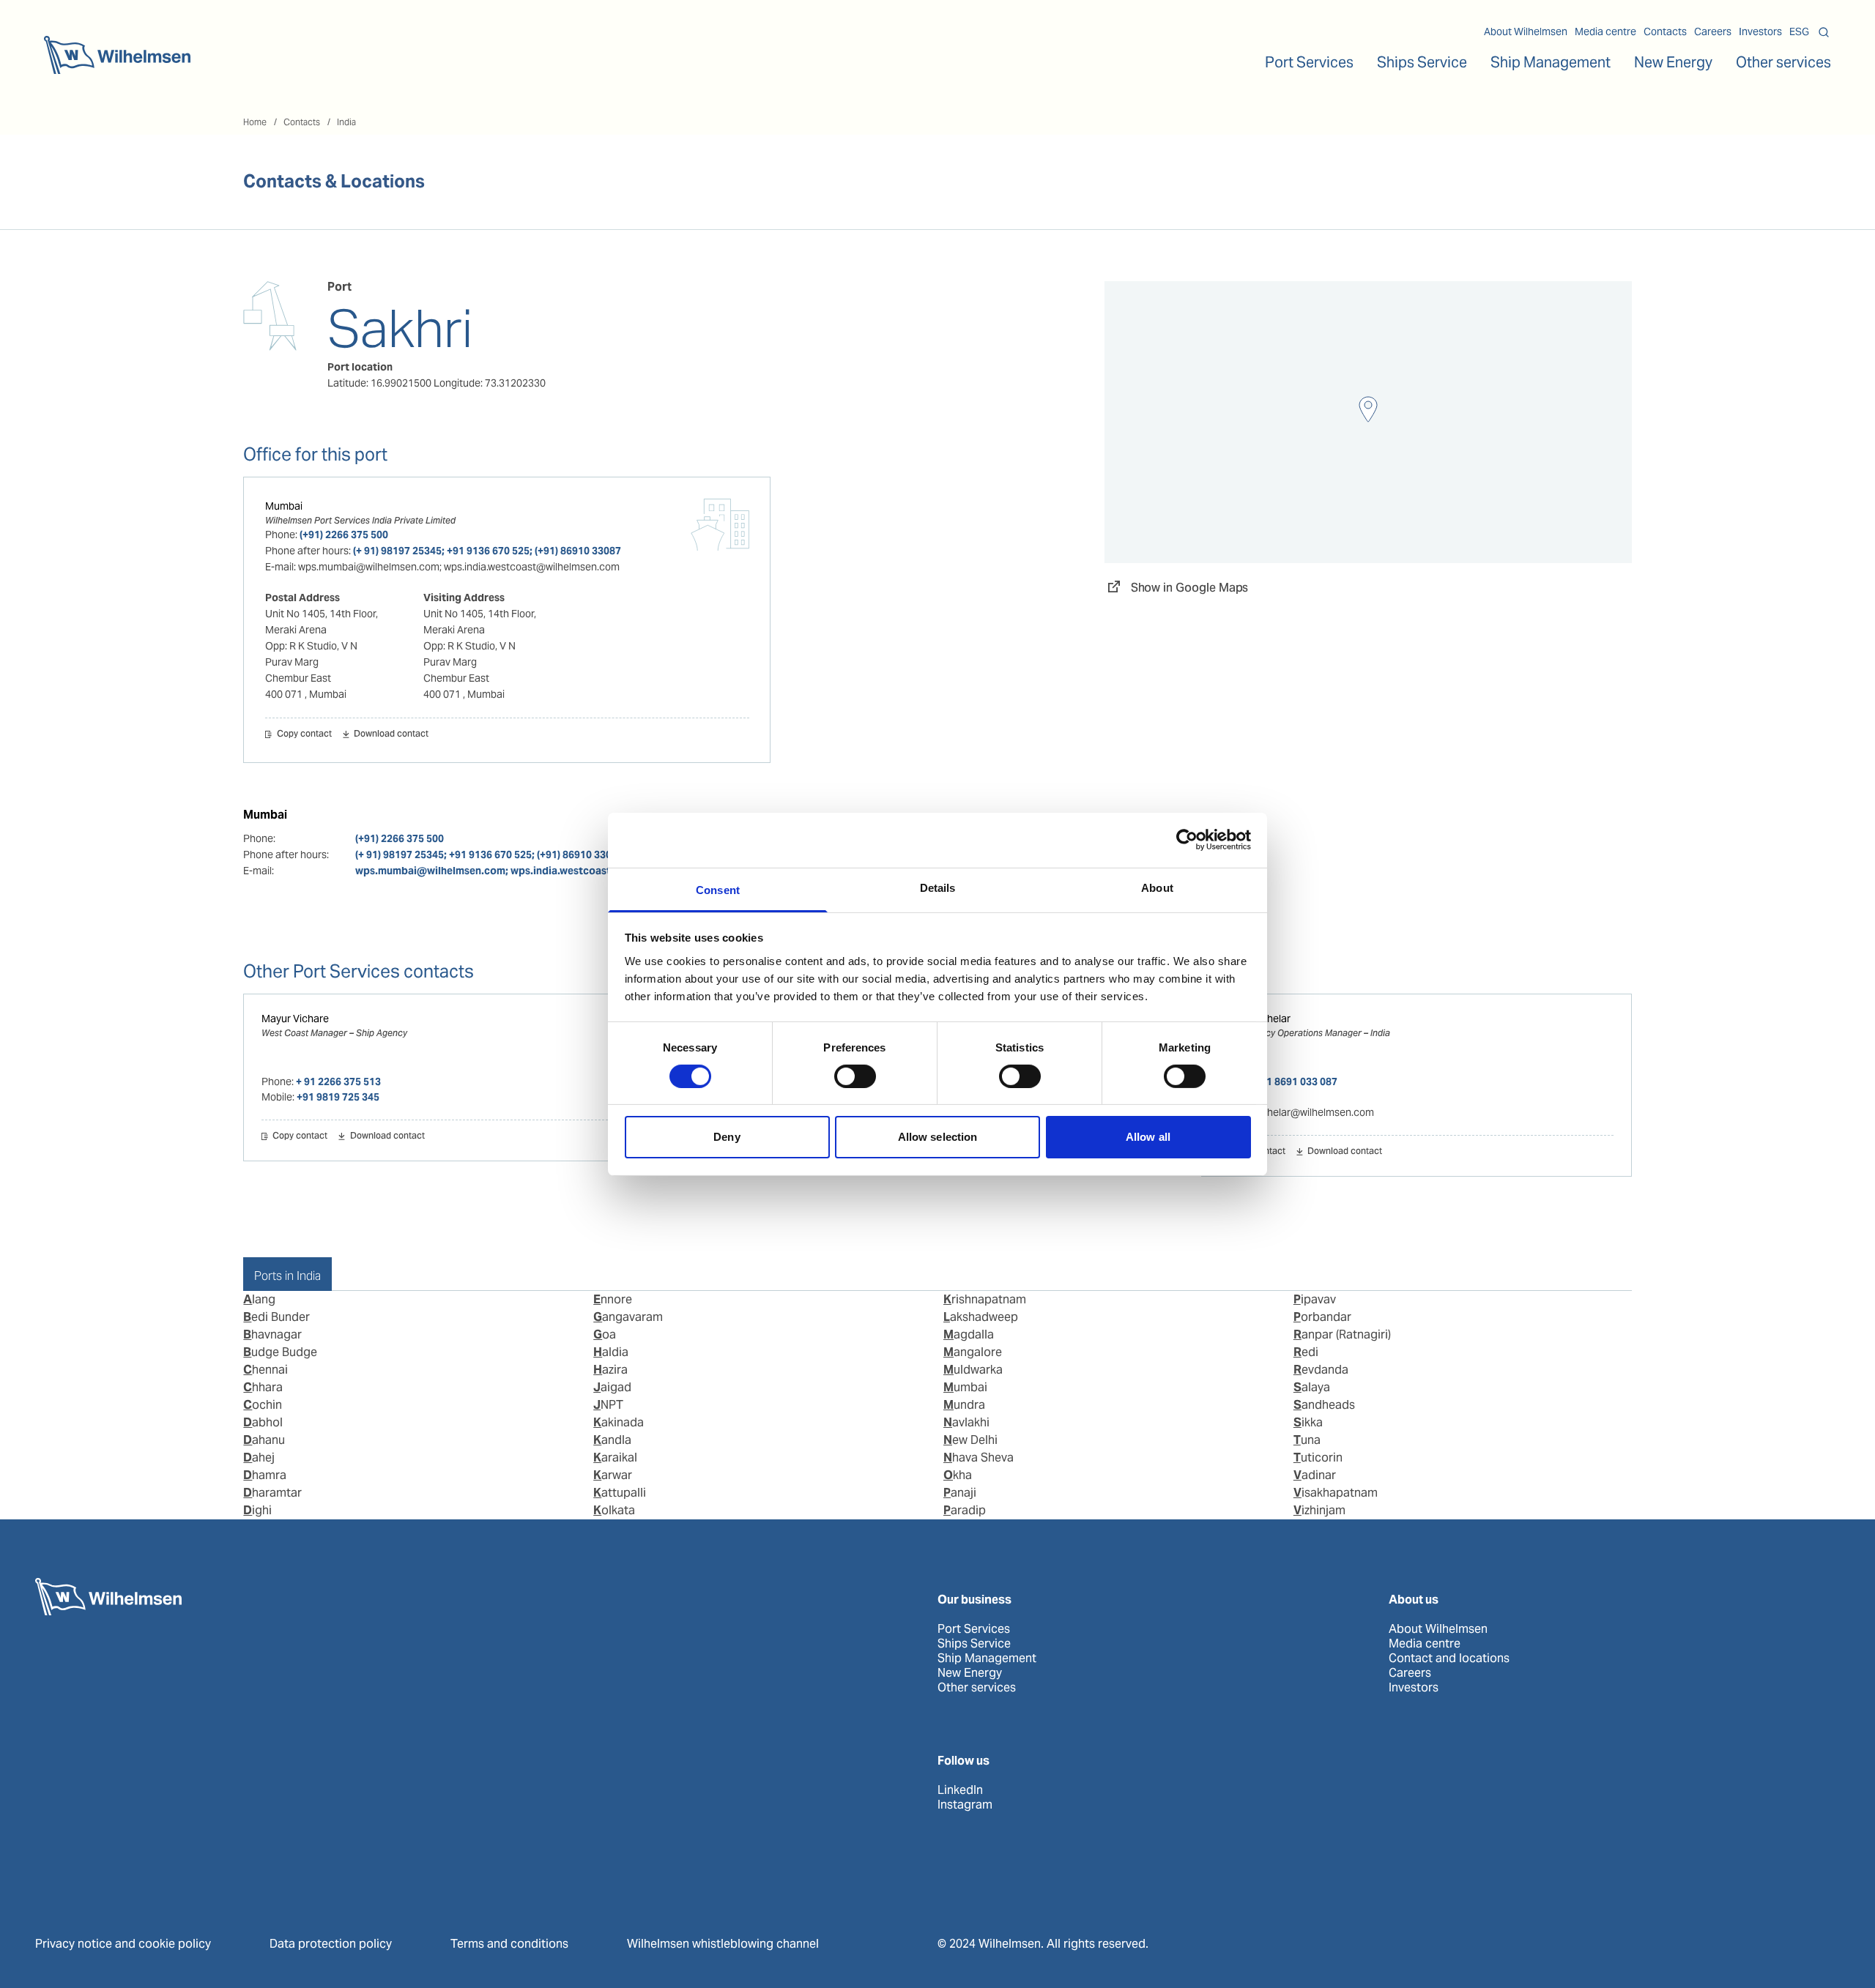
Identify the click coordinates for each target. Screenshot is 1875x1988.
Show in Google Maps (1190, 588)
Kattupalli (620, 1493)
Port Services (974, 1629)
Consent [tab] (718, 889)
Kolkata (614, 1510)
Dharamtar (272, 1493)
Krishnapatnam (985, 1299)
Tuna (1307, 1440)
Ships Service (974, 1644)
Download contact (391, 734)
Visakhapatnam (1336, 1493)
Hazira (610, 1370)
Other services (977, 1688)
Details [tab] (938, 887)
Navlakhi (966, 1422)
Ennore (613, 1299)
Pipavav (1315, 1299)
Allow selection (938, 1137)
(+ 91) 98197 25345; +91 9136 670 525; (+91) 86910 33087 (487, 551)
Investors (1760, 31)
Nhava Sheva (979, 1458)
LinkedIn (960, 1790)
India (346, 122)
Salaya (1312, 1387)
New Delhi (970, 1440)
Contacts (1665, 31)
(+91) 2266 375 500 (344, 535)
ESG (1799, 31)
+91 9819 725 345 (338, 1097)
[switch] (855, 1076)
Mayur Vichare (295, 1019)
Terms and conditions (509, 1944)
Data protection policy (331, 1944)
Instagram (965, 1805)
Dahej (259, 1458)
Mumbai (284, 506)
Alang (259, 1299)
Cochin (263, 1405)
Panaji (960, 1493)
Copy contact (304, 734)
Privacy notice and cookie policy (123, 1944)
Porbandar (1322, 1317)
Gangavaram (628, 1317)
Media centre (1605, 31)
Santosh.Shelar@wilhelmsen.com (1297, 1112)
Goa (605, 1334)
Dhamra (265, 1475)
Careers (1713, 31)
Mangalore (973, 1352)
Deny (727, 1137)
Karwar (613, 1475)
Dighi (257, 1510)
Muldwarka (973, 1370)
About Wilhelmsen (1526, 31)
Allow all (1148, 1137)
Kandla (612, 1440)
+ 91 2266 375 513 (338, 1082)
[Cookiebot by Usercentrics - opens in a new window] (1187, 840)
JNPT (608, 1405)
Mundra (964, 1405)
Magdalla (969, 1334)
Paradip (965, 1510)
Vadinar (1315, 1475)
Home (255, 122)
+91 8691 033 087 (1296, 1082)
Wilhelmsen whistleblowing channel (723, 1944)
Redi (1306, 1352)
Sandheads (1324, 1405)
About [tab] (1157, 887)
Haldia (611, 1352)
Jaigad (612, 1387)
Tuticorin (1318, 1458)
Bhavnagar (272, 1334)
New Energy (1673, 62)
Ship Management (987, 1658)
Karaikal (615, 1458)
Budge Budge (280, 1352)
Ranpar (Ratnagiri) (1342, 1334)
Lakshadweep (981, 1317)
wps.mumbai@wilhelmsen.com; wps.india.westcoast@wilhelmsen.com (527, 871)
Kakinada (619, 1422)
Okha (958, 1475)
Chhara (263, 1387)
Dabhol (263, 1422)
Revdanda (1321, 1370)
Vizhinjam (1319, 1510)
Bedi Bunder (276, 1317)
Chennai (266, 1370)
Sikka (1308, 1422)
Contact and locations (1449, 1658)
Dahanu (264, 1440)
